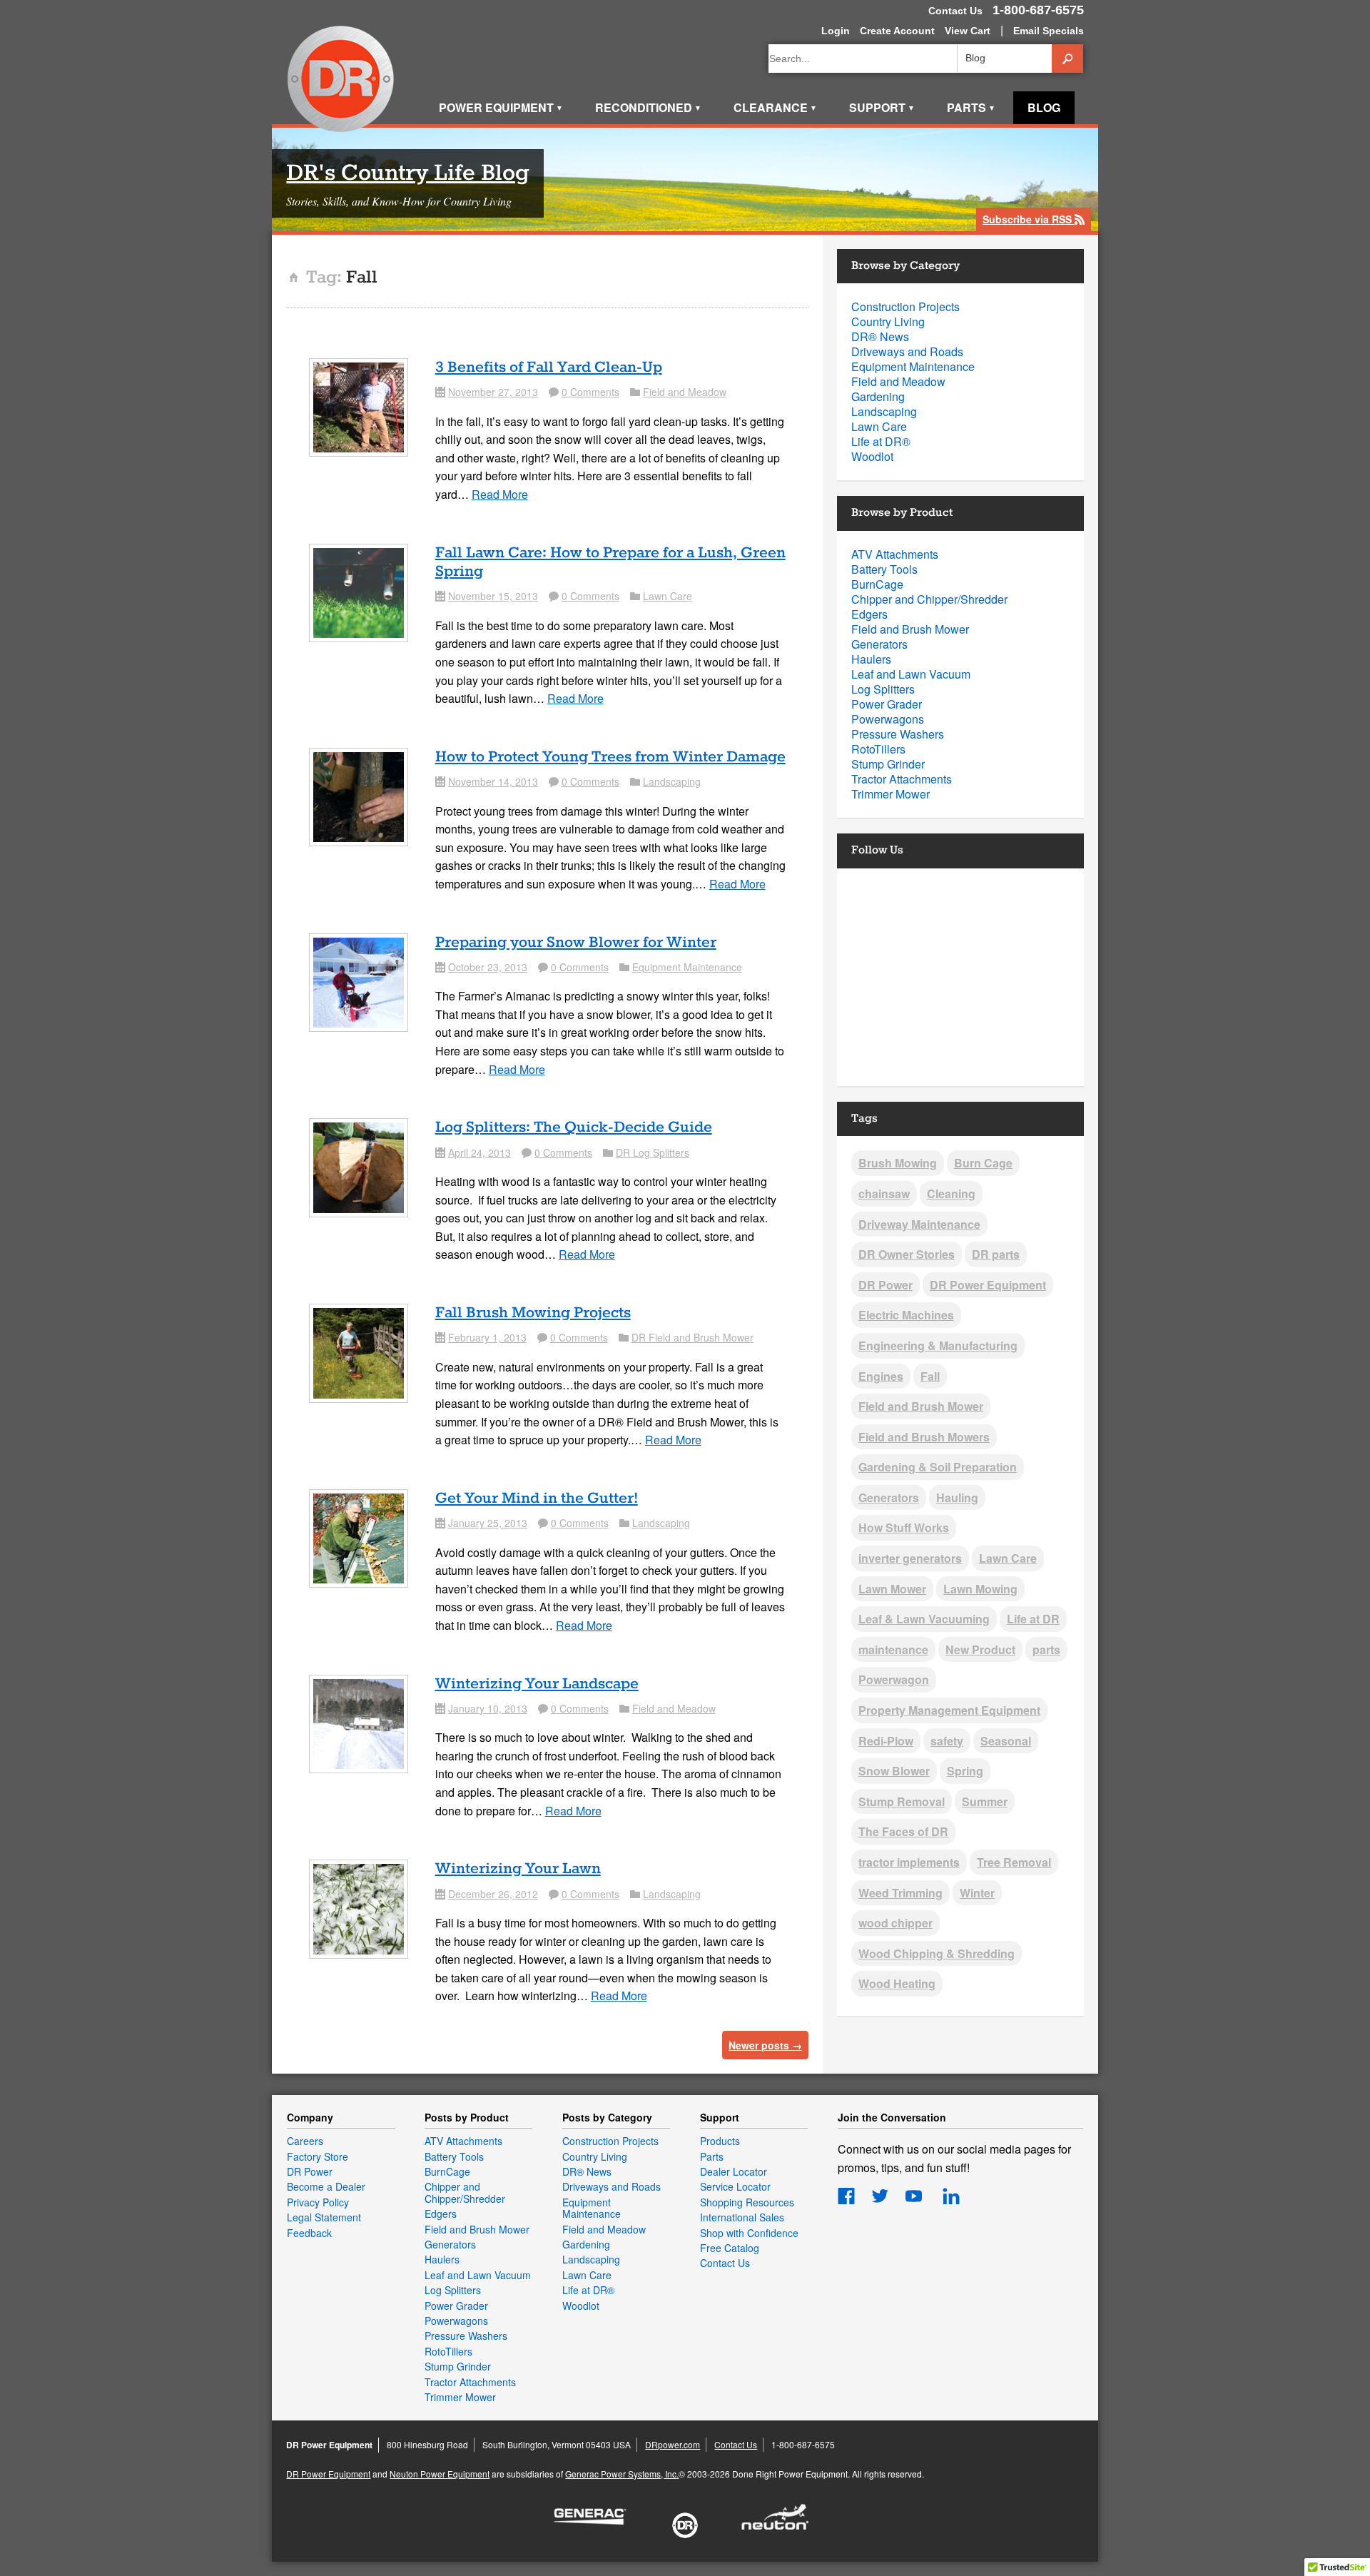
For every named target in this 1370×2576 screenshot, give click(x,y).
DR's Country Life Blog (408, 174)
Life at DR (1033, 1619)
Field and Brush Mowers (924, 1437)
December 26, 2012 (493, 1894)
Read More (500, 494)
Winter (977, 1893)
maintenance (893, 1649)
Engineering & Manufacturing (938, 1345)
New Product (980, 1649)
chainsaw (884, 1193)
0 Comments (590, 392)
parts (1046, 1649)
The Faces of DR (903, 1831)
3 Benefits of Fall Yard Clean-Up (549, 367)
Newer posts (765, 2045)
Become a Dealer (326, 2186)
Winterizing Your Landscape (537, 1684)
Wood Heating (897, 1983)
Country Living (888, 321)
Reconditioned (648, 107)
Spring (965, 1771)
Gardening (878, 396)
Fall (930, 1376)
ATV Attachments (895, 554)
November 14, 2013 (493, 781)
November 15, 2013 (493, 596)
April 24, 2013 (479, 1152)
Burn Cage (983, 1163)
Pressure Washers (898, 734)
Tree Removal (1014, 1862)
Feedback (309, 2233)
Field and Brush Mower (910, 629)
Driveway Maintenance (919, 1224)
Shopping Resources (747, 2202)
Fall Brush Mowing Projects (533, 1313)
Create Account (897, 31)
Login (836, 31)
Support (882, 107)
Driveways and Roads (907, 351)
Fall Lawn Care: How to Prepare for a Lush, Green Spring (610, 562)
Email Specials (1049, 31)
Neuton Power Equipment (440, 2474)
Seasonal (1006, 1741)
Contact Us (955, 11)
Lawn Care (668, 596)
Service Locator (735, 2186)
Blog (1044, 107)
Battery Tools (884, 569)
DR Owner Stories (907, 1254)
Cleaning (951, 1193)
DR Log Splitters (653, 1152)
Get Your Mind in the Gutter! (537, 1499)
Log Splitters (883, 689)
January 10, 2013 (488, 1708)
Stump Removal (902, 1801)
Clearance (775, 107)
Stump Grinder (888, 764)
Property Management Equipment (949, 1710)
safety (947, 1741)
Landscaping (672, 781)
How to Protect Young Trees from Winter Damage (610, 757)
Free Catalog (730, 2248)
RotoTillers (878, 749)
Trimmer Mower (890, 794)
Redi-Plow (886, 1741)
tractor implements (909, 1862)
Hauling (957, 1497)
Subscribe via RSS (1034, 220)
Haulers (871, 659)
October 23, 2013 (488, 967)
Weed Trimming (900, 1893)
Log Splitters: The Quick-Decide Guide (574, 1127)
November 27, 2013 (493, 392)
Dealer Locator (734, 2171)
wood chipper (895, 1923)
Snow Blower (894, 1771)
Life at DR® (881, 441)
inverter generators (910, 1558)
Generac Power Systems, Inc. (622, 2474)
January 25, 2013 (488, 1523)
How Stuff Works (904, 1527)
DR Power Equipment (341, 80)
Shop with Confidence (749, 2233)
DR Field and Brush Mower (692, 1337)
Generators (879, 644)
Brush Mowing (898, 1163)
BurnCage (877, 584)
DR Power (886, 1285)
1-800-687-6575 (1038, 10)
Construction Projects (905, 306)
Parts (971, 107)
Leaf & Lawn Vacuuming (924, 1619)
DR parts (996, 1254)
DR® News (880, 336)
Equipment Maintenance (687, 967)
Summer (985, 1801)
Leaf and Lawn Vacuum (911, 674)
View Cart (968, 31)
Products (720, 2141)
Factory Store (318, 2156)
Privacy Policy (318, 2202)
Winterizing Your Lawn (518, 1869)
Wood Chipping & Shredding (937, 1953)
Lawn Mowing (980, 1589)
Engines (881, 1376)
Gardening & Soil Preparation (938, 1467)
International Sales (742, 2217)
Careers (305, 2141)
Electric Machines (906, 1315)
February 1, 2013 (487, 1337)
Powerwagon (894, 1679)
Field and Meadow (685, 392)
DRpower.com (673, 2444)
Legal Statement (324, 2217)
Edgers (869, 614)
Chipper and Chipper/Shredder (929, 599)
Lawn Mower (892, 1589)
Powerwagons (888, 719)
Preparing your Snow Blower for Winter (576, 943)
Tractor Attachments (902, 779)
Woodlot (872, 456)
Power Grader (887, 704)
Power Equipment (501, 107)
